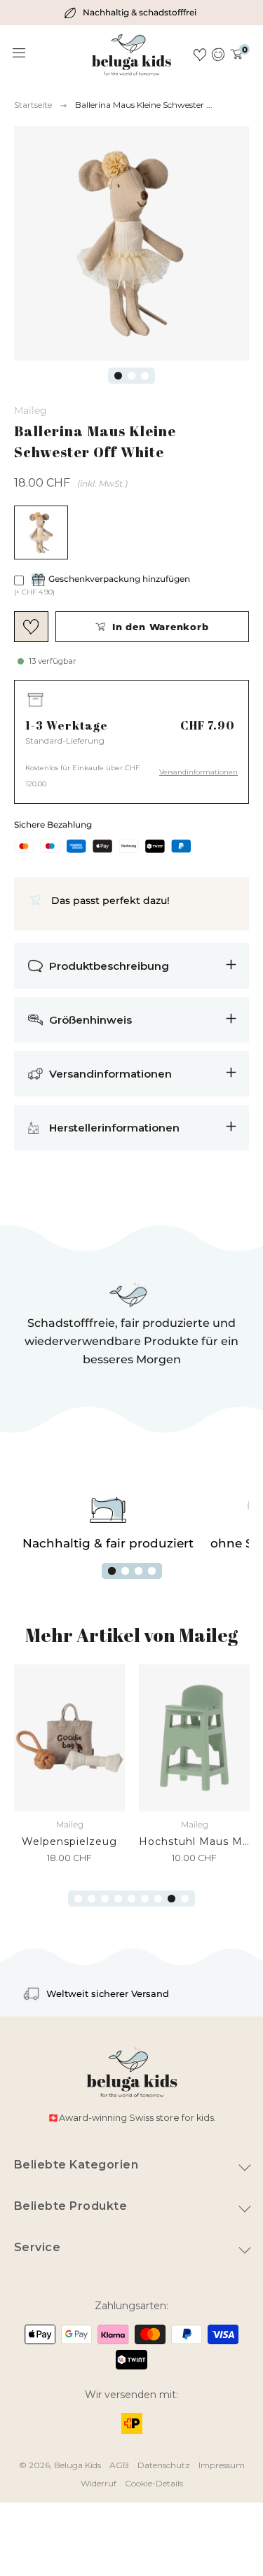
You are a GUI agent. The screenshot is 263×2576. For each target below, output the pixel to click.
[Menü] (20, 53)
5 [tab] (131, 1899)
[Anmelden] (218, 55)
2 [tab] (131, 376)
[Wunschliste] (200, 55)
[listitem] (132, 13)
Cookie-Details (154, 2483)
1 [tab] (118, 376)
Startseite (33, 105)
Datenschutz (164, 2465)
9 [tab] (185, 1899)
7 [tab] (158, 1899)
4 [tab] (152, 1571)
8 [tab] (171, 1899)
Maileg (31, 410)
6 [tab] (145, 1899)
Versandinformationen (198, 772)
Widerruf (99, 2483)
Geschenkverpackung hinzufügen (119, 579)
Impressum (222, 2465)
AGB (119, 2465)
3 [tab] (145, 376)
